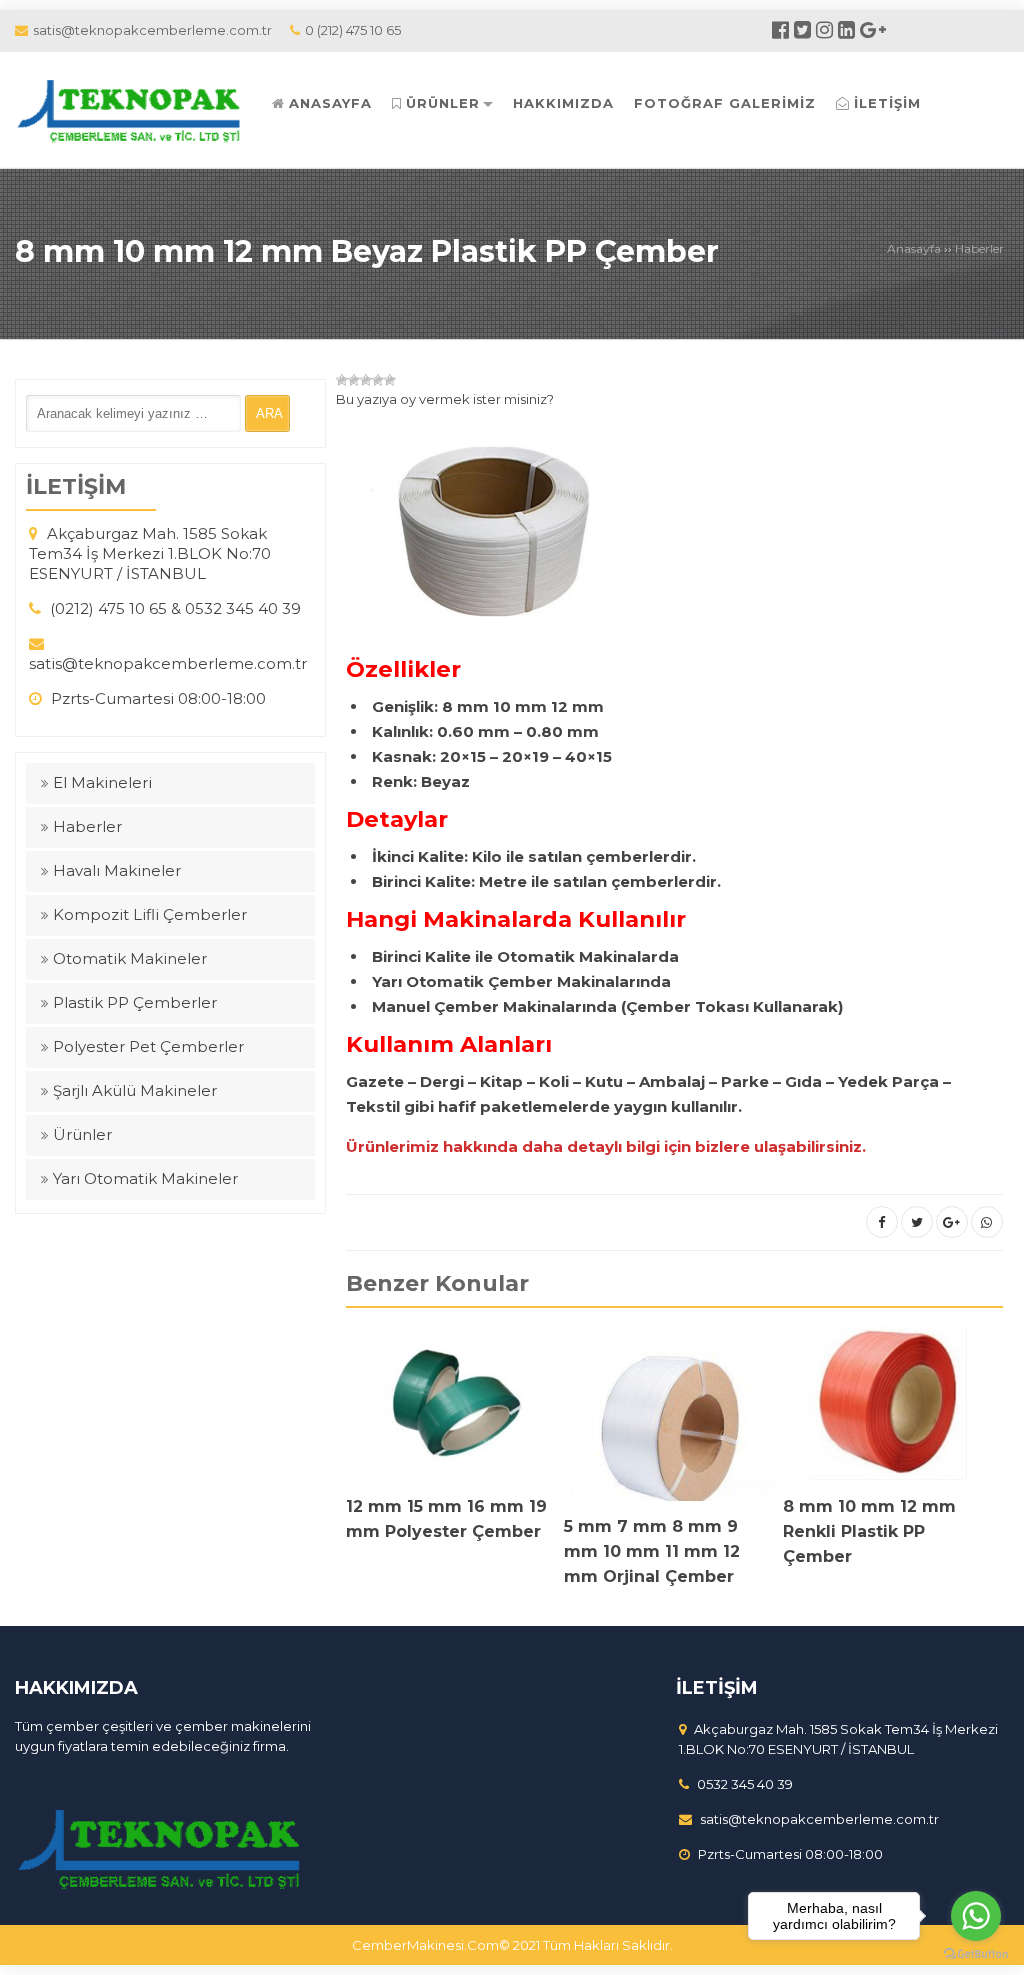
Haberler (979, 248)
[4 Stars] (378, 380)
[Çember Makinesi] (133, 109)
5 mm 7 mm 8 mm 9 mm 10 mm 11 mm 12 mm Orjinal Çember (652, 1551)
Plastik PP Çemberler (135, 1002)
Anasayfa (914, 248)
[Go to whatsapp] (976, 1916)
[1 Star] (342, 380)
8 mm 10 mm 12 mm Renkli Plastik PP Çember (869, 1531)
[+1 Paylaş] (952, 1222)
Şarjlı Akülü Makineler (135, 1090)
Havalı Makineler (117, 870)
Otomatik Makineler (130, 958)
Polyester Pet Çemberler (148, 1046)
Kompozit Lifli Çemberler (150, 914)
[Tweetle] (917, 1222)
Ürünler (82, 1134)
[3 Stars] (366, 380)
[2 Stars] (354, 380)
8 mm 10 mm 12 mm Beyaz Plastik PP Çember (367, 251)
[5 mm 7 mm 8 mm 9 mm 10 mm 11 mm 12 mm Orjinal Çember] (670, 1419)
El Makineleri (102, 782)
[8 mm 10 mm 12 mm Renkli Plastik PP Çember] (889, 1409)
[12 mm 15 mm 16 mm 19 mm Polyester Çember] (452, 1409)
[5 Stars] (390, 380)
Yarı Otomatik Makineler (145, 1178)
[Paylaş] (882, 1222)
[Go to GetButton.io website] (976, 1954)
